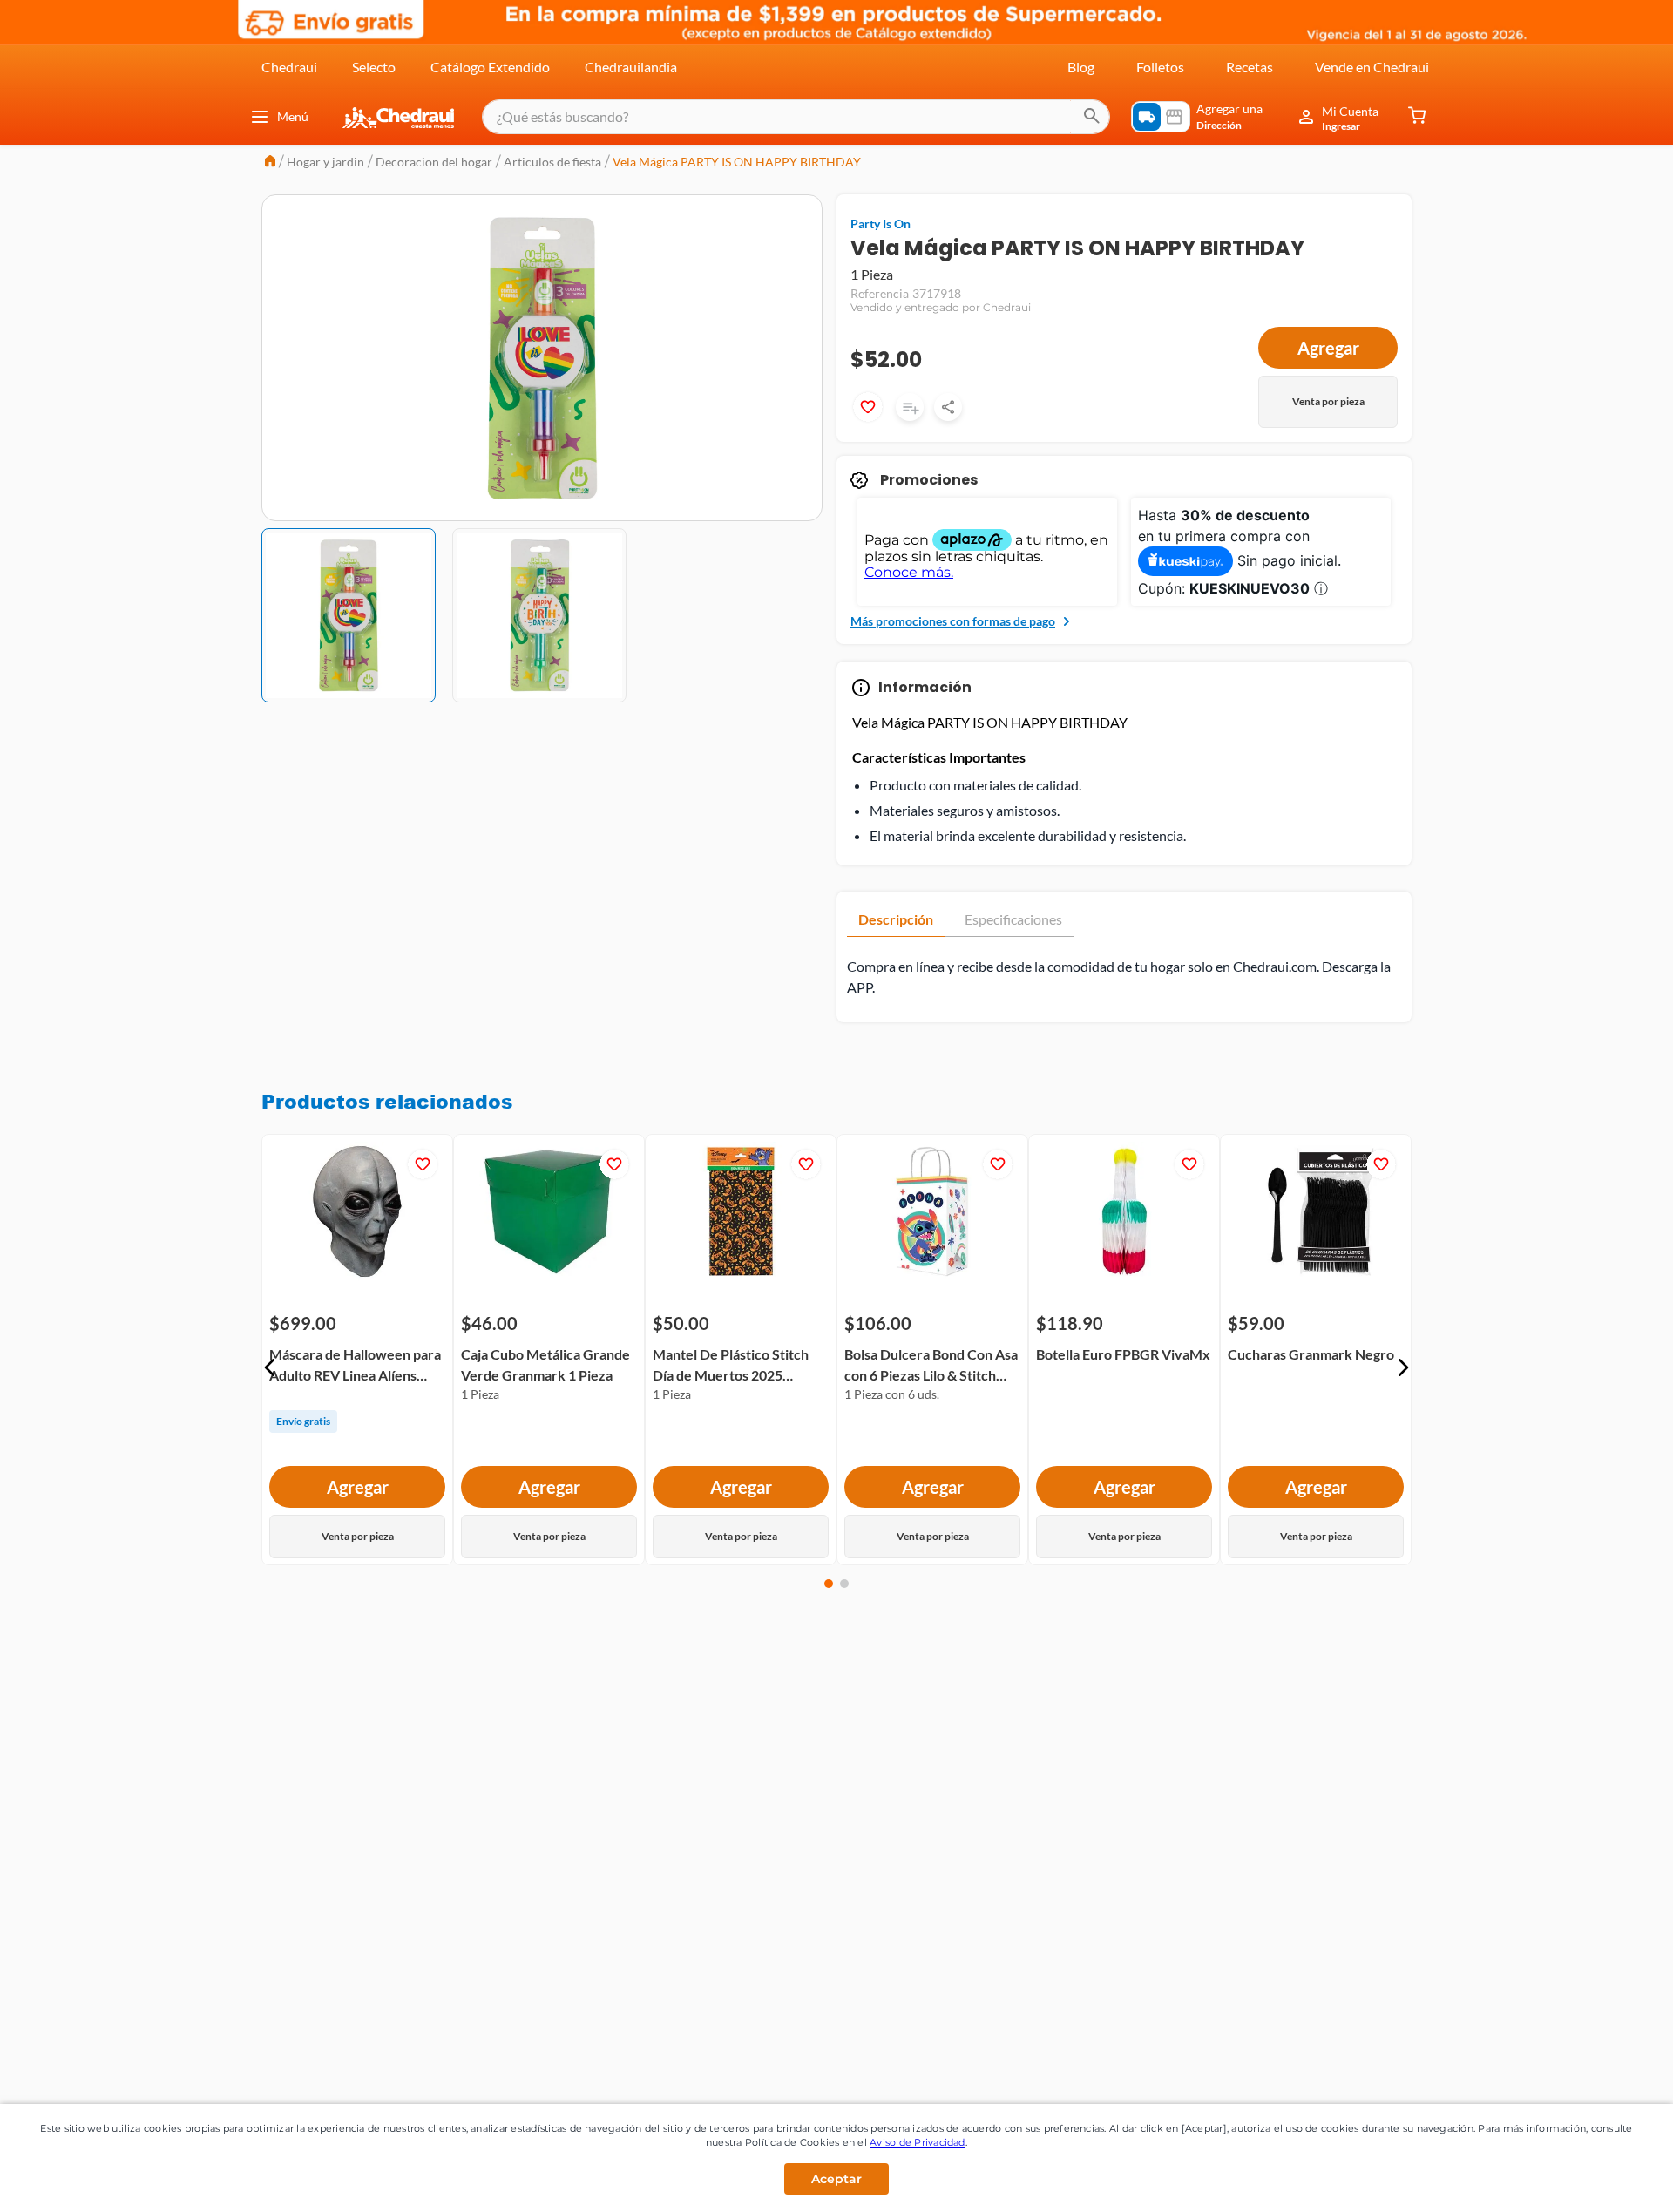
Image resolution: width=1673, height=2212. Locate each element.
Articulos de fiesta (552, 162)
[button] (270, 1367)
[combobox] (796, 117)
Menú (293, 116)
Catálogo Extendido (490, 67)
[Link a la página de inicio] (270, 163)
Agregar (1328, 348)
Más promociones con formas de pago (953, 621)
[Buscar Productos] (1092, 117)
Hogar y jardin (325, 162)
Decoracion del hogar (434, 162)
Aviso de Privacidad (918, 2142)
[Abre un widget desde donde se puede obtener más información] (1602, 2181)
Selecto (374, 67)
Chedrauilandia (631, 67)
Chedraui (289, 67)
